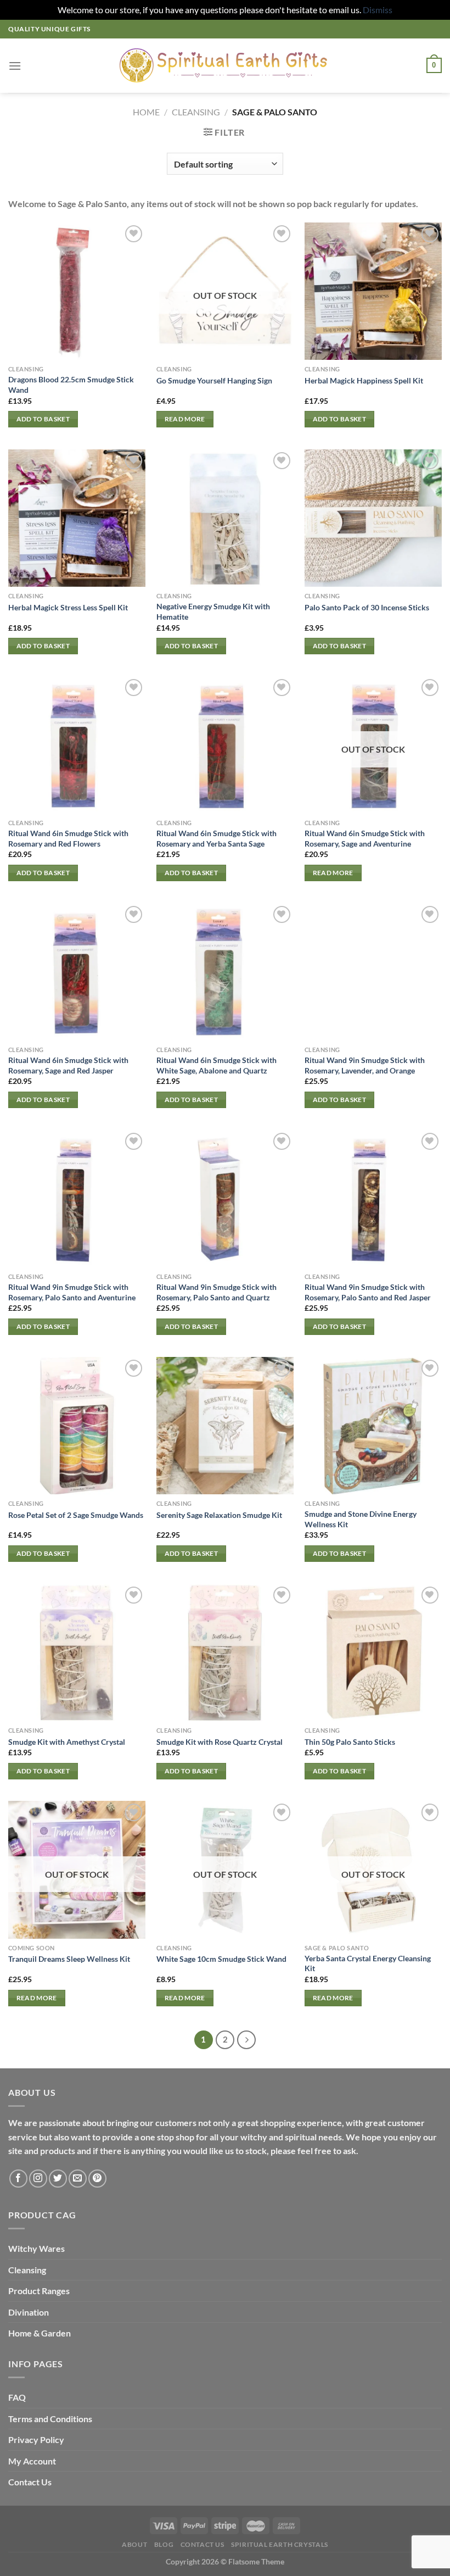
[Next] (246, 2040)
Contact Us (30, 2482)
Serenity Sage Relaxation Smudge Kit (219, 1515)
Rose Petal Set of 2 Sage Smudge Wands (76, 1515)
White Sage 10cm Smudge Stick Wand (221, 1959)
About (134, 2544)
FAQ (17, 2397)
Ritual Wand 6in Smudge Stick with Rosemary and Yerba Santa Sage (216, 838)
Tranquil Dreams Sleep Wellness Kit (69, 1959)
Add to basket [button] (43, 419)
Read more (185, 419)
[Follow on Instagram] (38, 2179)
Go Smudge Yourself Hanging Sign (214, 380)
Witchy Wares (36, 2248)
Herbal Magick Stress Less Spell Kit (68, 607)
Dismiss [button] (378, 10)
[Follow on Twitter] (58, 2179)
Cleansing (27, 2270)
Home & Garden (40, 2333)
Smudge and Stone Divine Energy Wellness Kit (361, 1519)
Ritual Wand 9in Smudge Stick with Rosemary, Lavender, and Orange (365, 1065)
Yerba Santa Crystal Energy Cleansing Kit (368, 1963)
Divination (29, 2312)
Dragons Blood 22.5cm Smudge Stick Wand (71, 385)
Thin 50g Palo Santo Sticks (350, 1742)
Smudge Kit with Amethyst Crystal (67, 1742)
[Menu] (15, 66)
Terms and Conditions (50, 2419)
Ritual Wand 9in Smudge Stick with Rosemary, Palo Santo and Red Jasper (368, 1292)
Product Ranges (39, 2291)
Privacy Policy (36, 2439)
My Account (32, 2461)
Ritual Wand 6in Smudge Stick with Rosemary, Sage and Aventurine (365, 838)
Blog (164, 2544)
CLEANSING (196, 112)
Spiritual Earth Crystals (280, 2544)
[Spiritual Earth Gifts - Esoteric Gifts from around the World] (225, 65)
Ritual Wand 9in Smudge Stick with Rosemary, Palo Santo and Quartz (216, 1292)
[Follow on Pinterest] (97, 2179)
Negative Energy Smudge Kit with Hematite (213, 611)
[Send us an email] (78, 2179)
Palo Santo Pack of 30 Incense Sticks (367, 607)
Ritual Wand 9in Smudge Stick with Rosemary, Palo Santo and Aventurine (72, 1292)
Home (146, 112)
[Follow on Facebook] (18, 2179)
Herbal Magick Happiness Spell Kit (364, 380)
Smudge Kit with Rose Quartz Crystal (220, 1742)
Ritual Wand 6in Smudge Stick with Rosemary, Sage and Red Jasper (68, 1065)
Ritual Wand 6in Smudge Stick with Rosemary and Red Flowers (68, 838)
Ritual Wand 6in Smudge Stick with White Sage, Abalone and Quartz (216, 1065)
